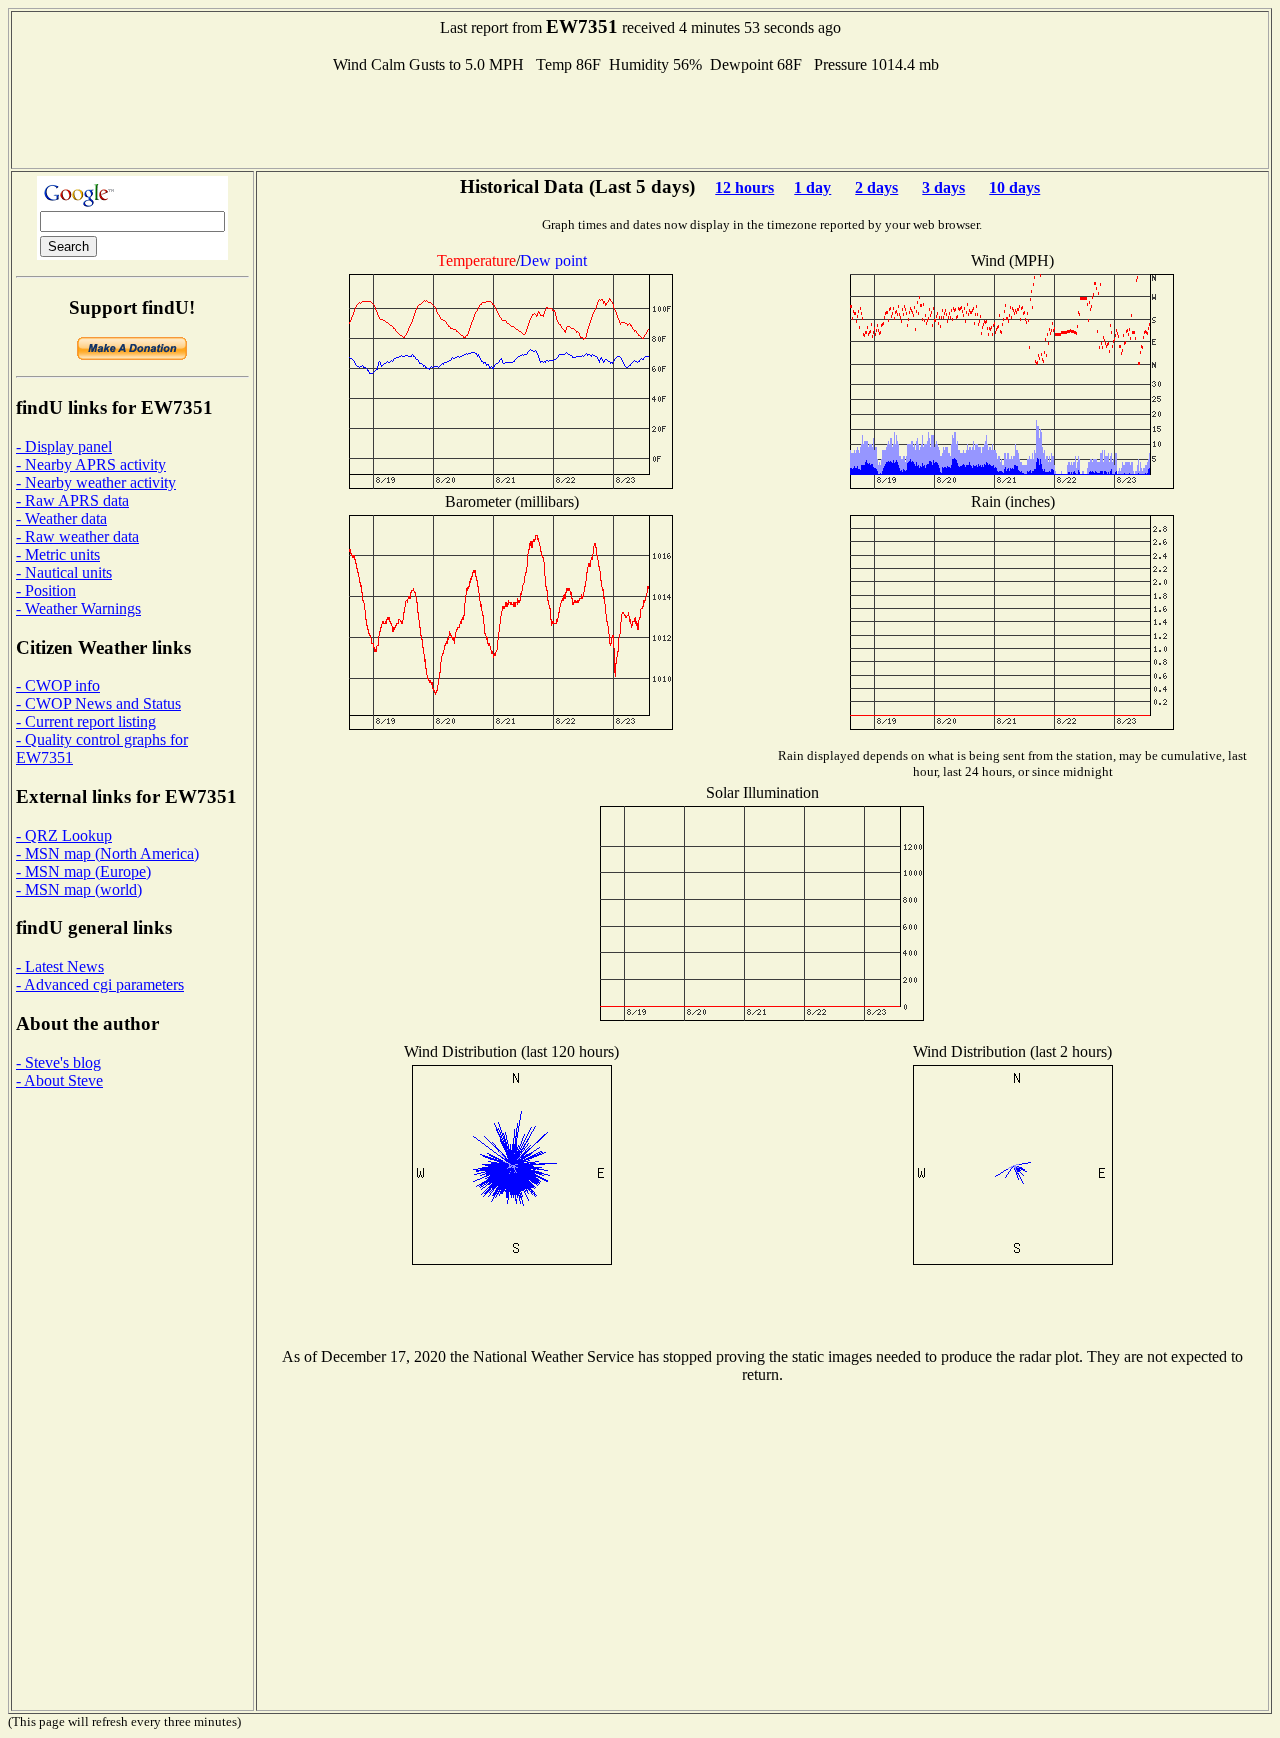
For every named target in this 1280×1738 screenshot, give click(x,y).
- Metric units (58, 554)
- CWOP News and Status (98, 703)
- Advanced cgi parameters (100, 984)
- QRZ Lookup (64, 835)
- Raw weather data (77, 536)
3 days (943, 187)
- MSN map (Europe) (83, 871)
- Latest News (60, 966)
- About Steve (59, 1080)
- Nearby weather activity (96, 482)
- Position (46, 590)
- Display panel (64, 446)
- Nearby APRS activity (91, 464)
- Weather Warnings (78, 608)
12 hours (744, 187)
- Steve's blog (58, 1062)
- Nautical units (64, 572)
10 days (1014, 187)
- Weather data (61, 518)
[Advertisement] (640, 119)
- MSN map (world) (79, 889)
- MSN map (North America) (107, 853)
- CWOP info (58, 685)
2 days (876, 187)
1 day (812, 187)
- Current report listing (86, 721)
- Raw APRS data (72, 500)
